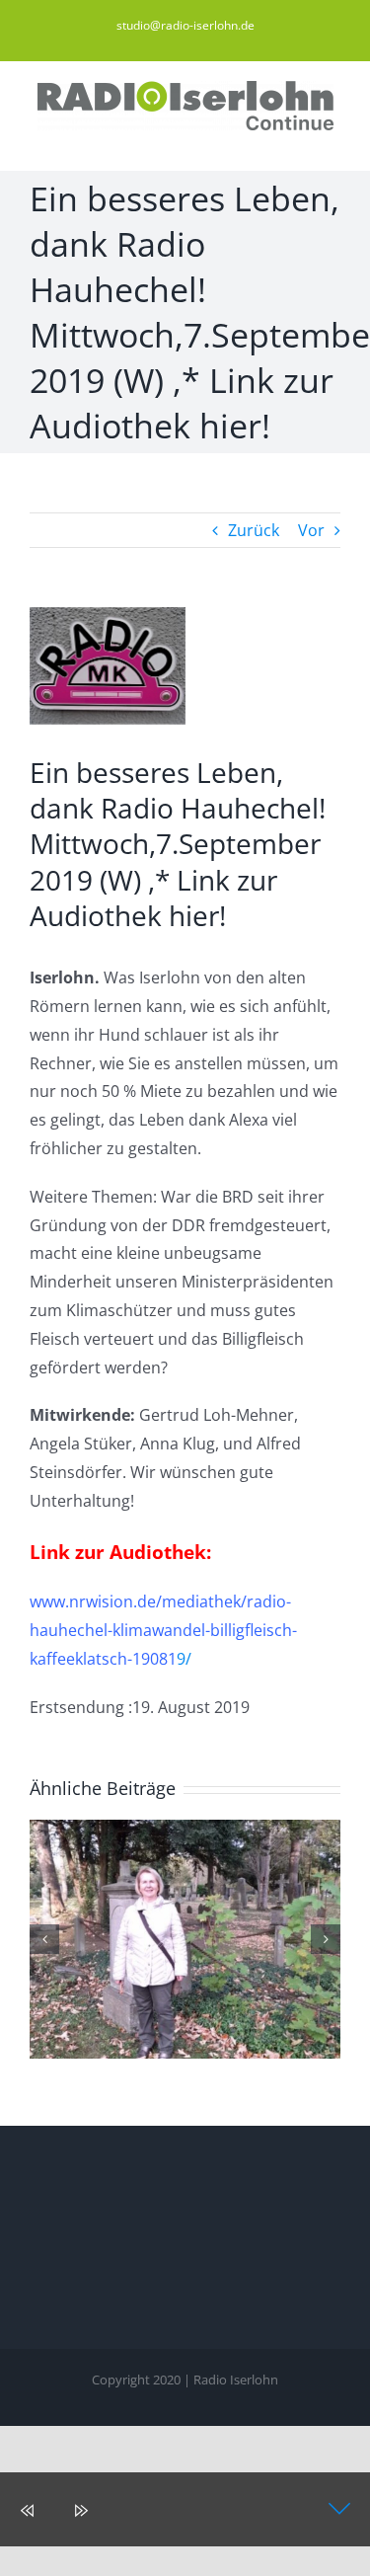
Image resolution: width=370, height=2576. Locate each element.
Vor (311, 530)
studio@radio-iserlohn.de (185, 25)
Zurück (254, 530)
